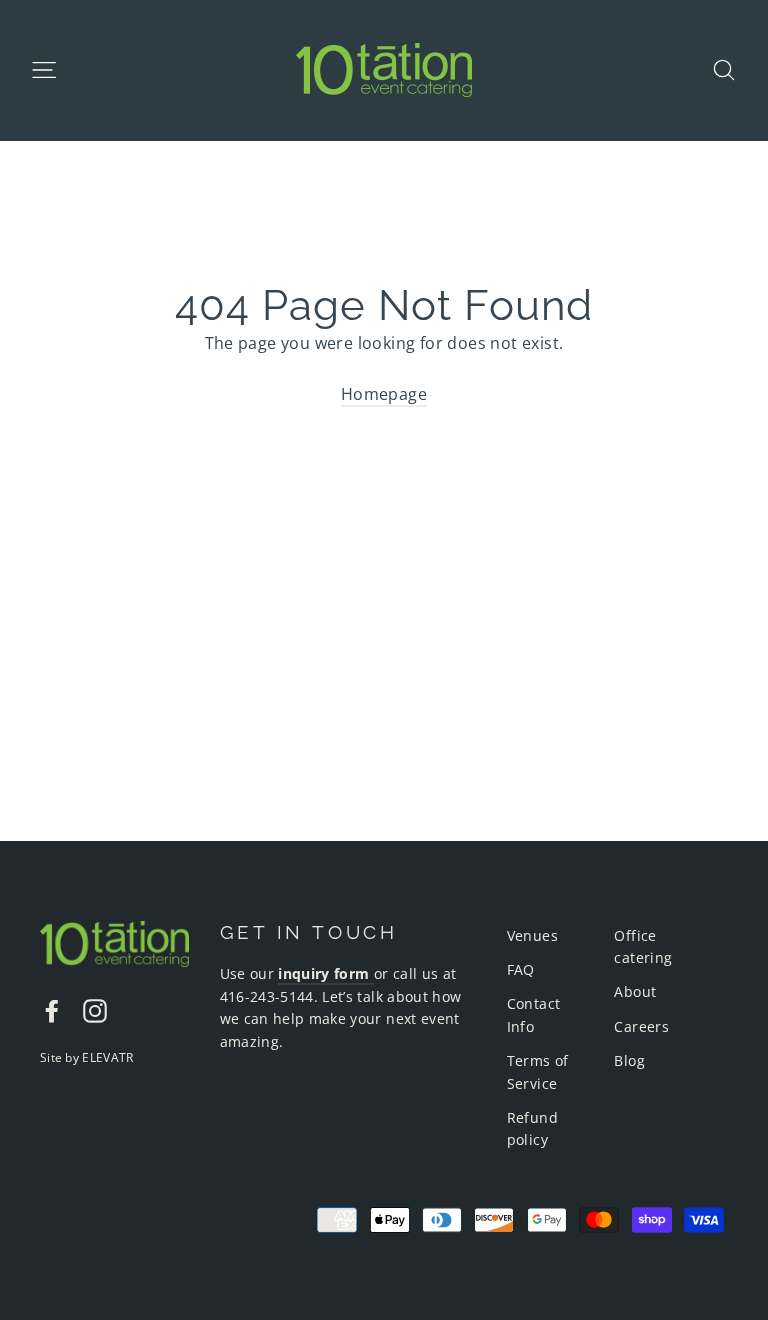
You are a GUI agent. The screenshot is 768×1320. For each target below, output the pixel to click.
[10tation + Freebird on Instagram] (95, 1010)
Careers (641, 1026)
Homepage (384, 394)
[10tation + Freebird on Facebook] (52, 1010)
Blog (629, 1060)
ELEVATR (107, 1057)
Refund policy (532, 1128)
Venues (532, 935)
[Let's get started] (372, 974)
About (635, 991)
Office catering (643, 946)
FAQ (521, 969)
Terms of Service (538, 1071)
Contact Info (534, 1014)
